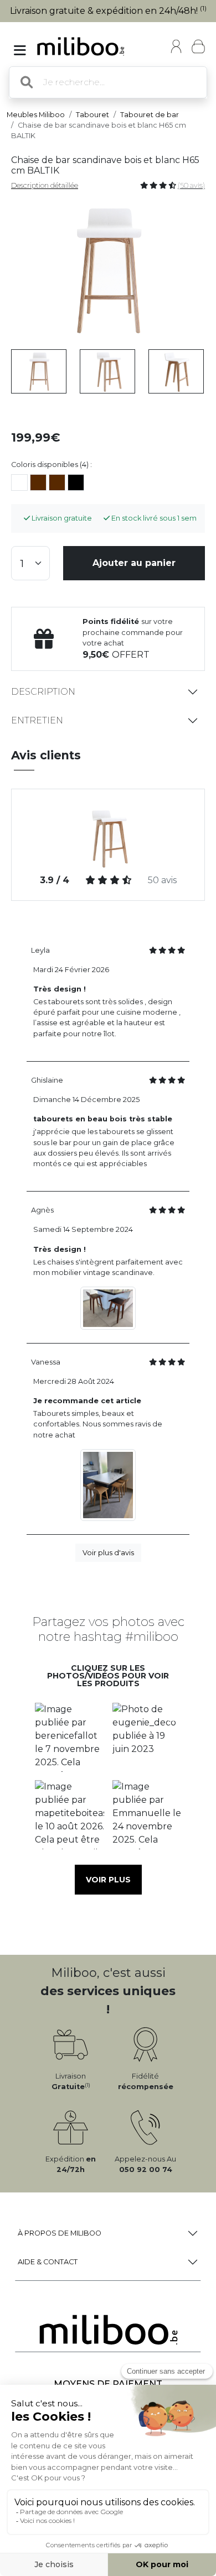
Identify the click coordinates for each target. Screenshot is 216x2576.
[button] (69, 1737)
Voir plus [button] (108, 1880)
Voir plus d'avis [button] (108, 1553)
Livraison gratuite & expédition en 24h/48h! (108, 11)
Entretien (37, 720)
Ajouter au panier (134, 563)
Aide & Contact (48, 2262)
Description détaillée (45, 185)
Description (43, 692)
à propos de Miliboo (60, 2233)
